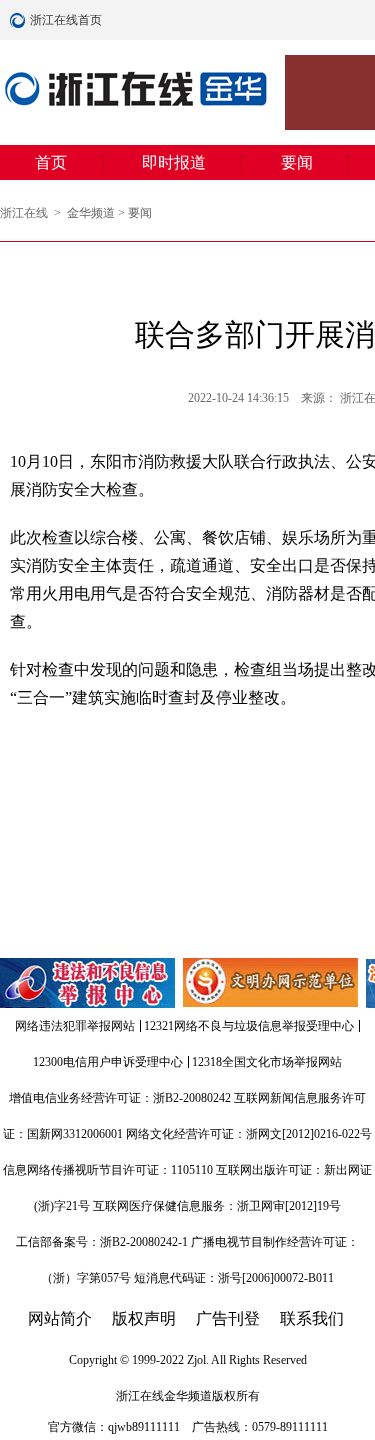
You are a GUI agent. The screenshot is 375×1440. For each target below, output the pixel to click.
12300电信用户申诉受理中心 (108, 1062)
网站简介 (60, 1318)
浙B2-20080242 (192, 1098)
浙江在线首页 (20, 20)
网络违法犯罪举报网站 (75, 1026)
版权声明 (144, 1318)
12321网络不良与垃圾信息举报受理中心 (249, 1026)
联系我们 (312, 1318)
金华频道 (91, 213)
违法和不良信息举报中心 (89, 983)
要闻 (297, 162)
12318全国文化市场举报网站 (267, 1062)
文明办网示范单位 (272, 983)
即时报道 (174, 162)
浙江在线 (25, 213)
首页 (51, 162)
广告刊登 (228, 1318)
